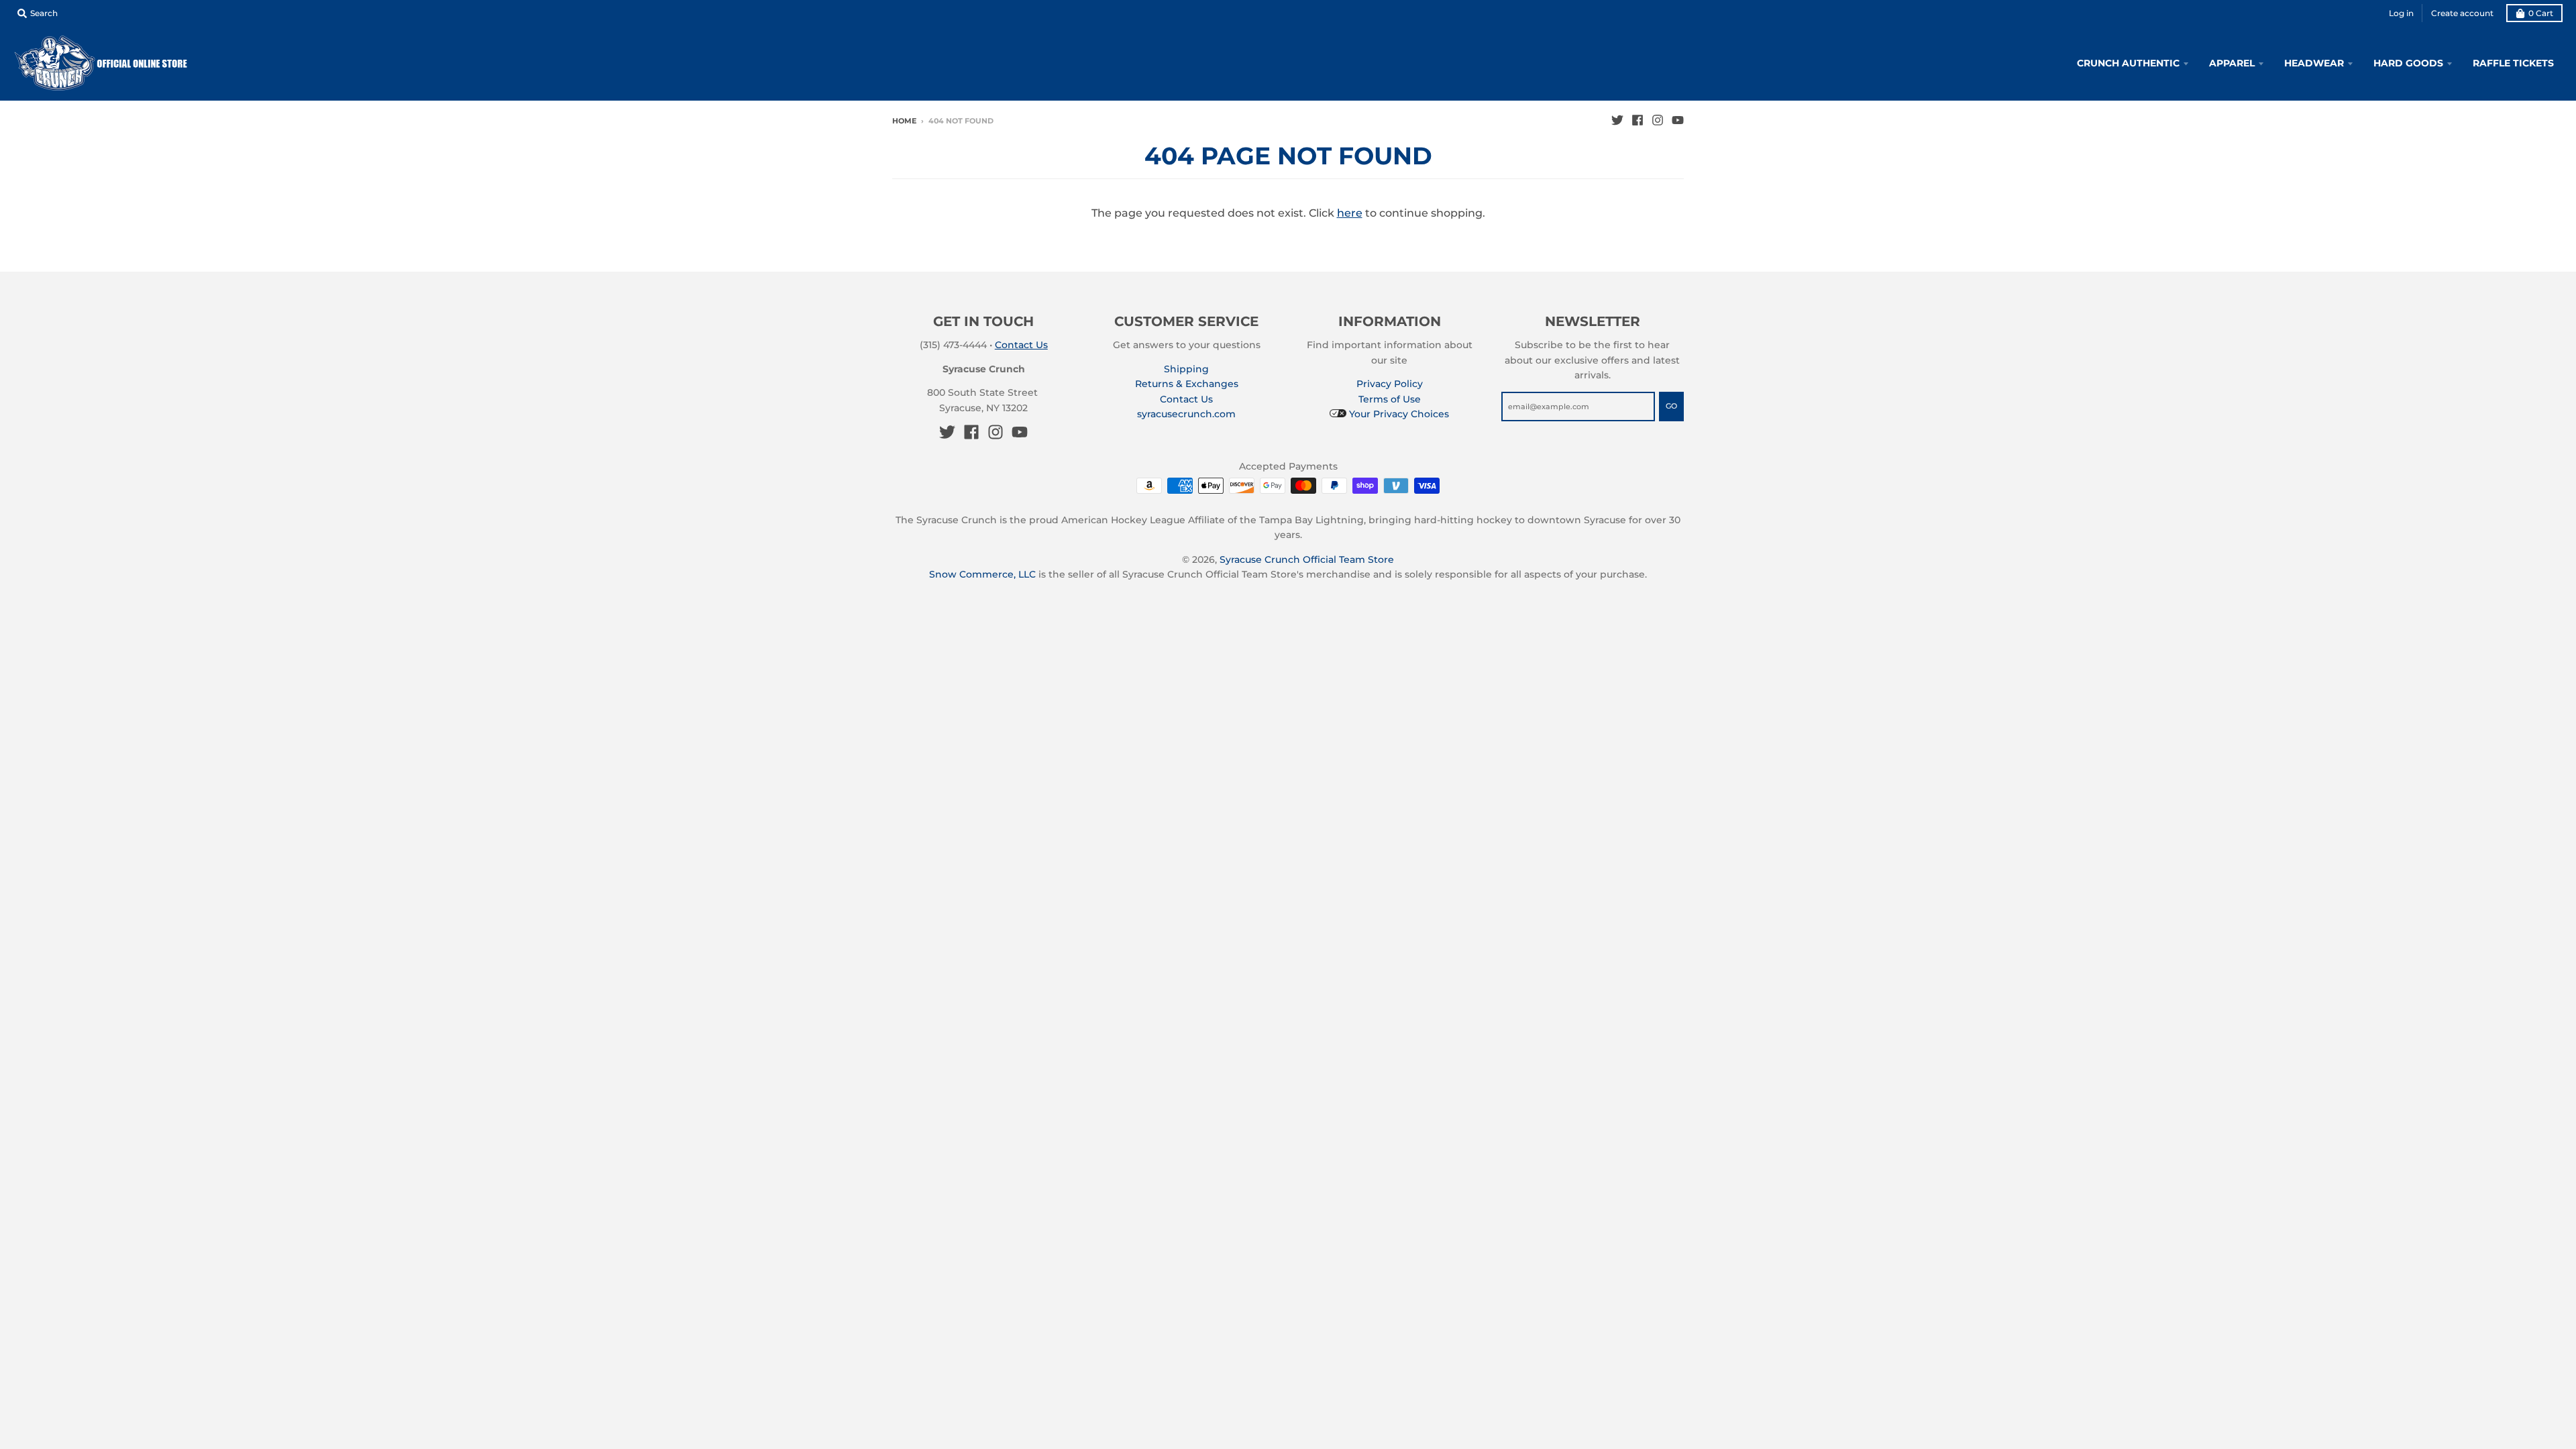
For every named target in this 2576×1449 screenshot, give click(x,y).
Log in (2401, 13)
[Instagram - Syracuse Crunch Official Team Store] (1658, 120)
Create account (2462, 13)
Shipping (1186, 369)
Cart (2541, 13)
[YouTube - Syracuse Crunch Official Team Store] (1678, 120)
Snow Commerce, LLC (982, 574)
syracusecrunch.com (1186, 414)
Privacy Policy (1390, 384)
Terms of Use (1390, 399)
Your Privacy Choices (1398, 414)
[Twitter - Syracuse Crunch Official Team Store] (1617, 120)
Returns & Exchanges (1187, 384)
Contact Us (1021, 345)
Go (1671, 406)
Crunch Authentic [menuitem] (2128, 63)
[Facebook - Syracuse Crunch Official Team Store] (1638, 120)
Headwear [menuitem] (2314, 63)
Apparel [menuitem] (2232, 63)
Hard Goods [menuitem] (2408, 63)
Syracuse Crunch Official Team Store (1307, 559)
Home (904, 121)
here (1350, 213)
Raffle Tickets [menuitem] (2513, 63)
